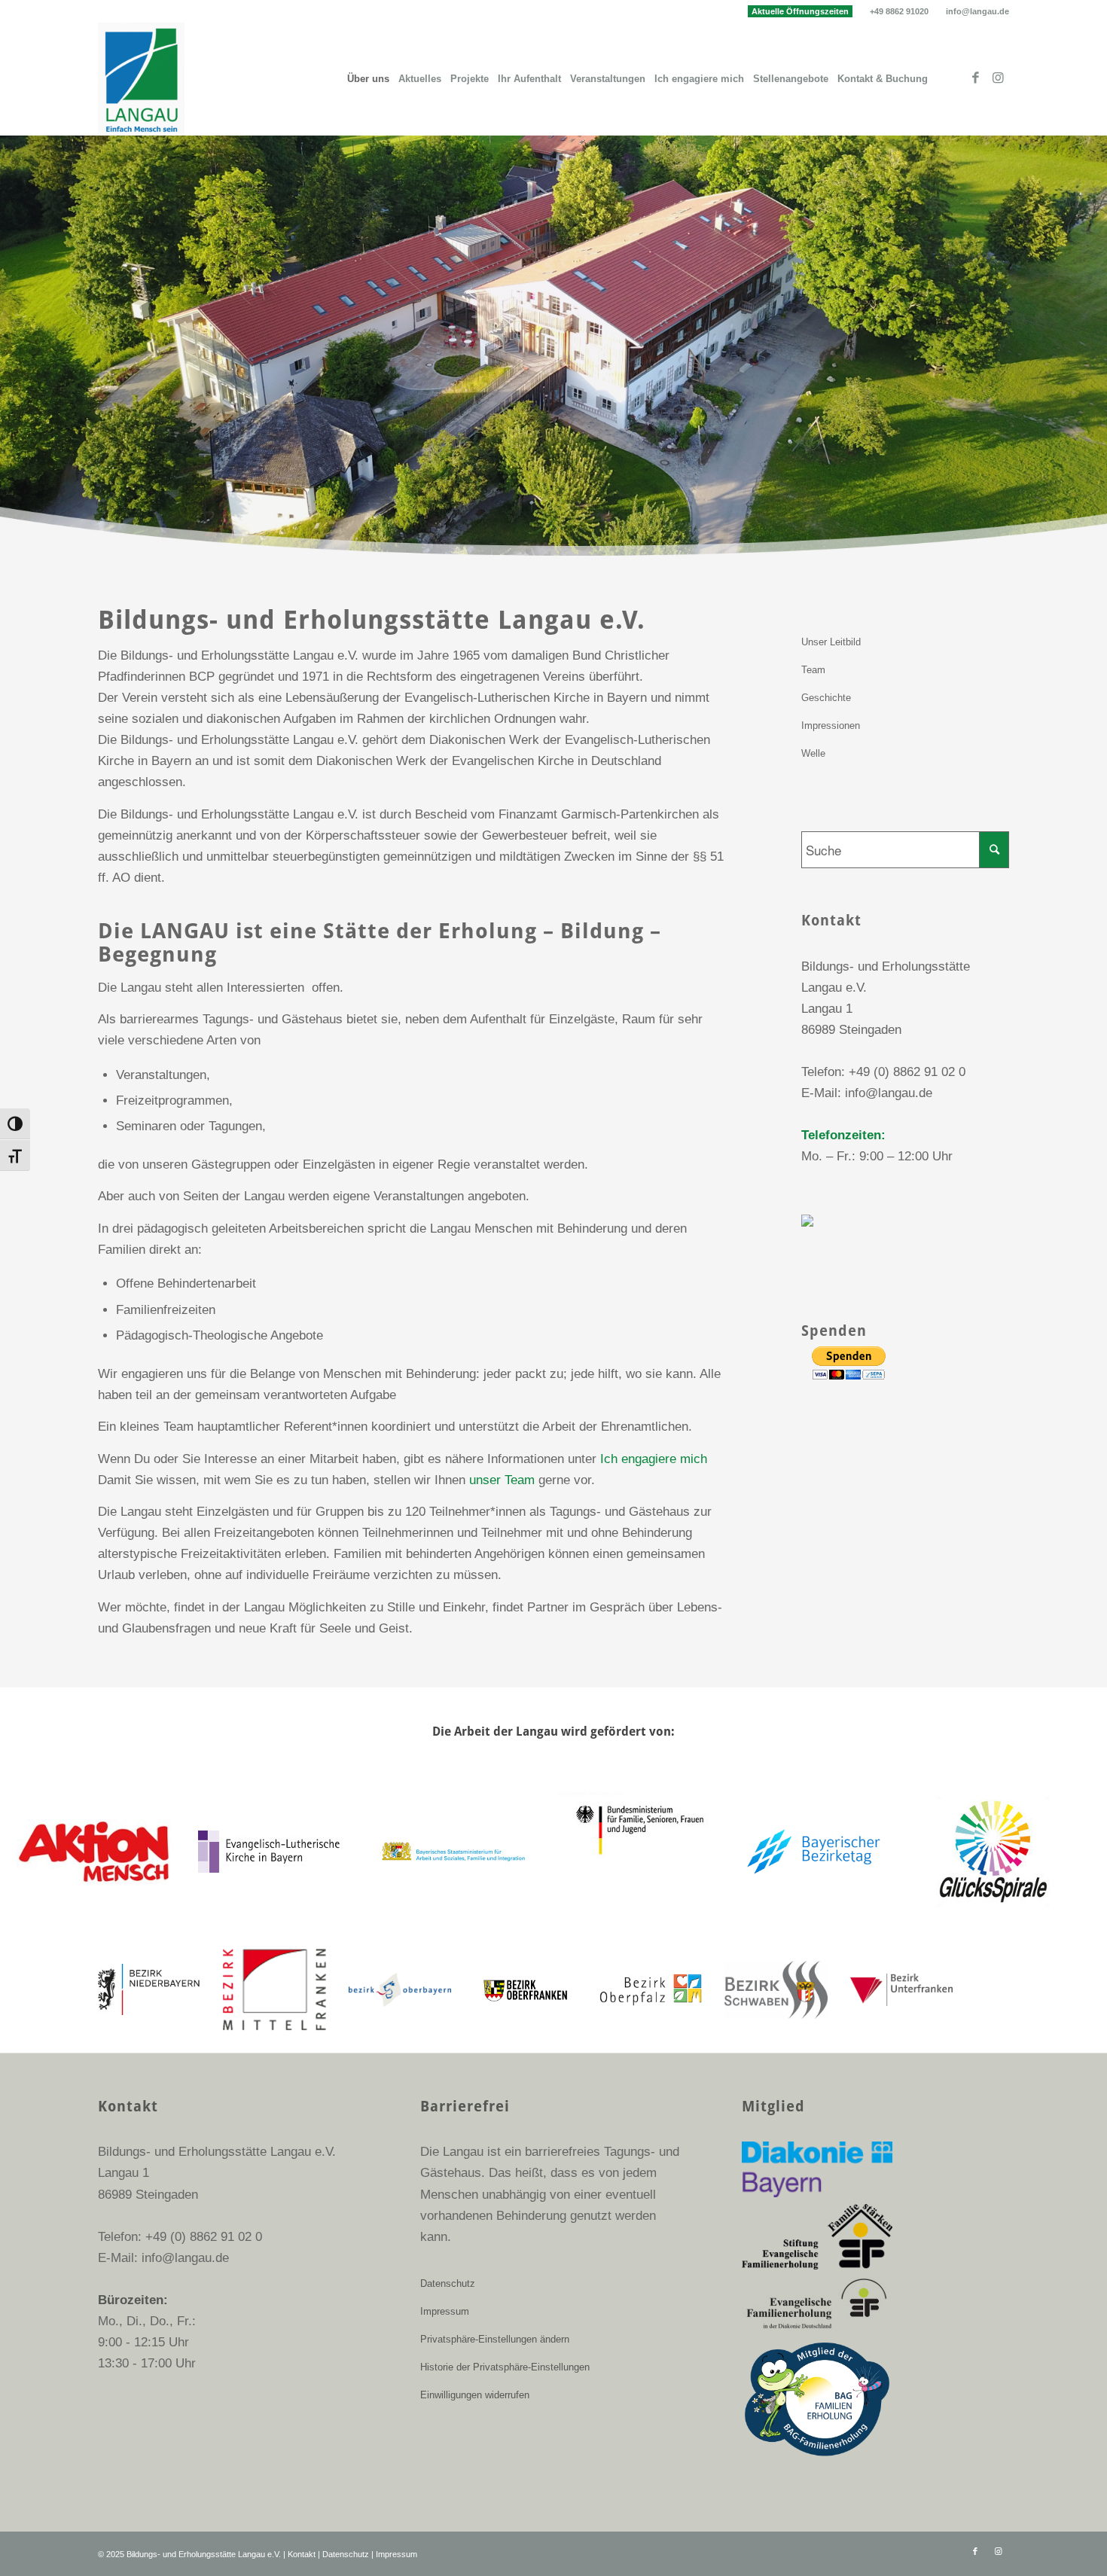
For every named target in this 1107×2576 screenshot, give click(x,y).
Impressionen (831, 726)
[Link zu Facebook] (975, 78)
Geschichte (826, 698)
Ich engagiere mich (654, 1459)
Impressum (445, 2311)
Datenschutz (448, 2283)
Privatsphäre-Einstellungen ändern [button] (495, 2339)
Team (813, 670)
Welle (813, 753)
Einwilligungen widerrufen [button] (475, 2395)
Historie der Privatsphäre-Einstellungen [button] (505, 2367)
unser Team (502, 1480)
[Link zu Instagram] (998, 78)
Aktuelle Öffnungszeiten (800, 11)
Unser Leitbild (831, 642)
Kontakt (302, 2554)
